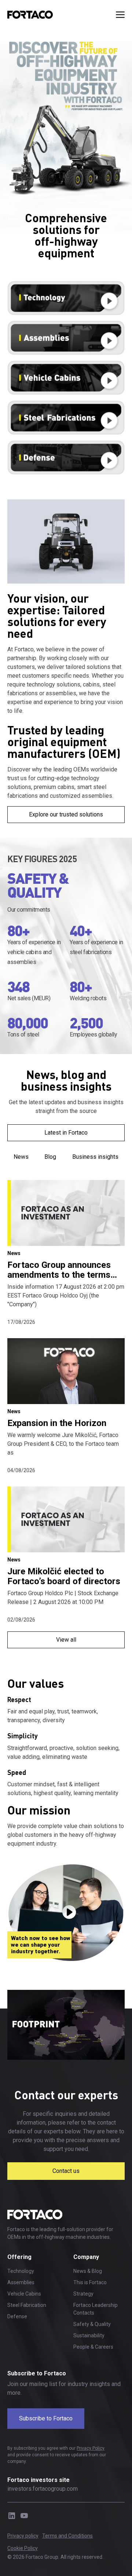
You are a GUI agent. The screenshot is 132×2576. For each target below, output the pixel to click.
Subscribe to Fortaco (46, 2418)
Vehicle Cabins (24, 2294)
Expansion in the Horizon (57, 1423)
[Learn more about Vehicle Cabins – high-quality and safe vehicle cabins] (66, 378)
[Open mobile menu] (120, 15)
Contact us (66, 2171)
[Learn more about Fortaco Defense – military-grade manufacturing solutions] (66, 457)
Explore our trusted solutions (66, 814)
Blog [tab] (50, 1157)
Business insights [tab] (95, 1157)
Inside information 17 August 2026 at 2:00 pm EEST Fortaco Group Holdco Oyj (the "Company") (66, 1296)
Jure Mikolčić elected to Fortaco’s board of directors (64, 1576)
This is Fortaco (90, 2282)
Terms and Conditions (67, 2536)
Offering (19, 2257)
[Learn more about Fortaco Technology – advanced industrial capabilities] (66, 298)
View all (66, 1640)
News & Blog (88, 2271)
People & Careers (93, 2347)
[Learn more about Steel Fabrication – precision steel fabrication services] (66, 418)
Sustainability (89, 2335)
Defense (17, 2316)
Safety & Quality (92, 2324)
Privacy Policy (91, 2448)
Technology (21, 2271)
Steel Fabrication (27, 2305)
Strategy (83, 2294)
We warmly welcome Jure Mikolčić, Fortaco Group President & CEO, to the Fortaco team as (63, 1444)
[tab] (66, 1414)
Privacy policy (23, 2536)
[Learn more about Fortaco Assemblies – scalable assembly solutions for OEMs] (66, 338)
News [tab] (21, 1157)
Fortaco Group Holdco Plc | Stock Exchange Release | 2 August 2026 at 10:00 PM (63, 1598)
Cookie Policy (23, 2548)
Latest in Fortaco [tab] (66, 1133)
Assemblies (21, 2282)
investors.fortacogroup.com (43, 2489)
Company (86, 2257)
